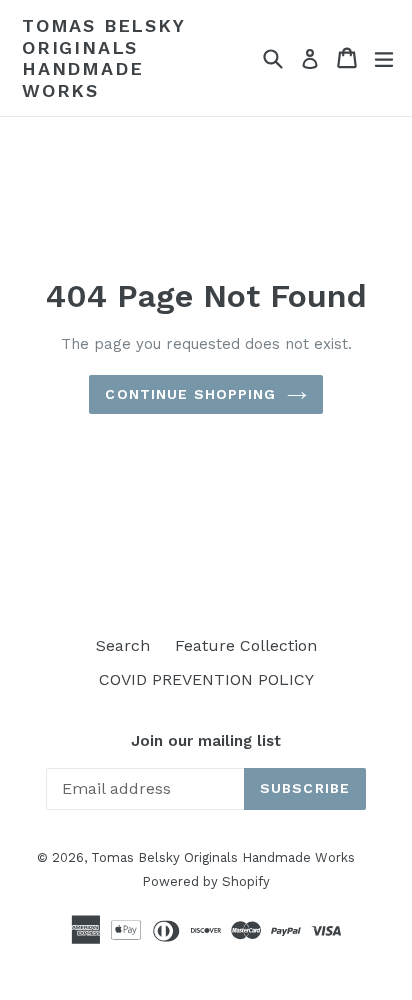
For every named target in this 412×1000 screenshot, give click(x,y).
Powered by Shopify (206, 881)
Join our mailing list (206, 741)
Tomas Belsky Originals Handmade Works (103, 58)
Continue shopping (190, 394)
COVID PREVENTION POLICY (206, 679)
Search (123, 645)
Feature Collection (246, 645)
